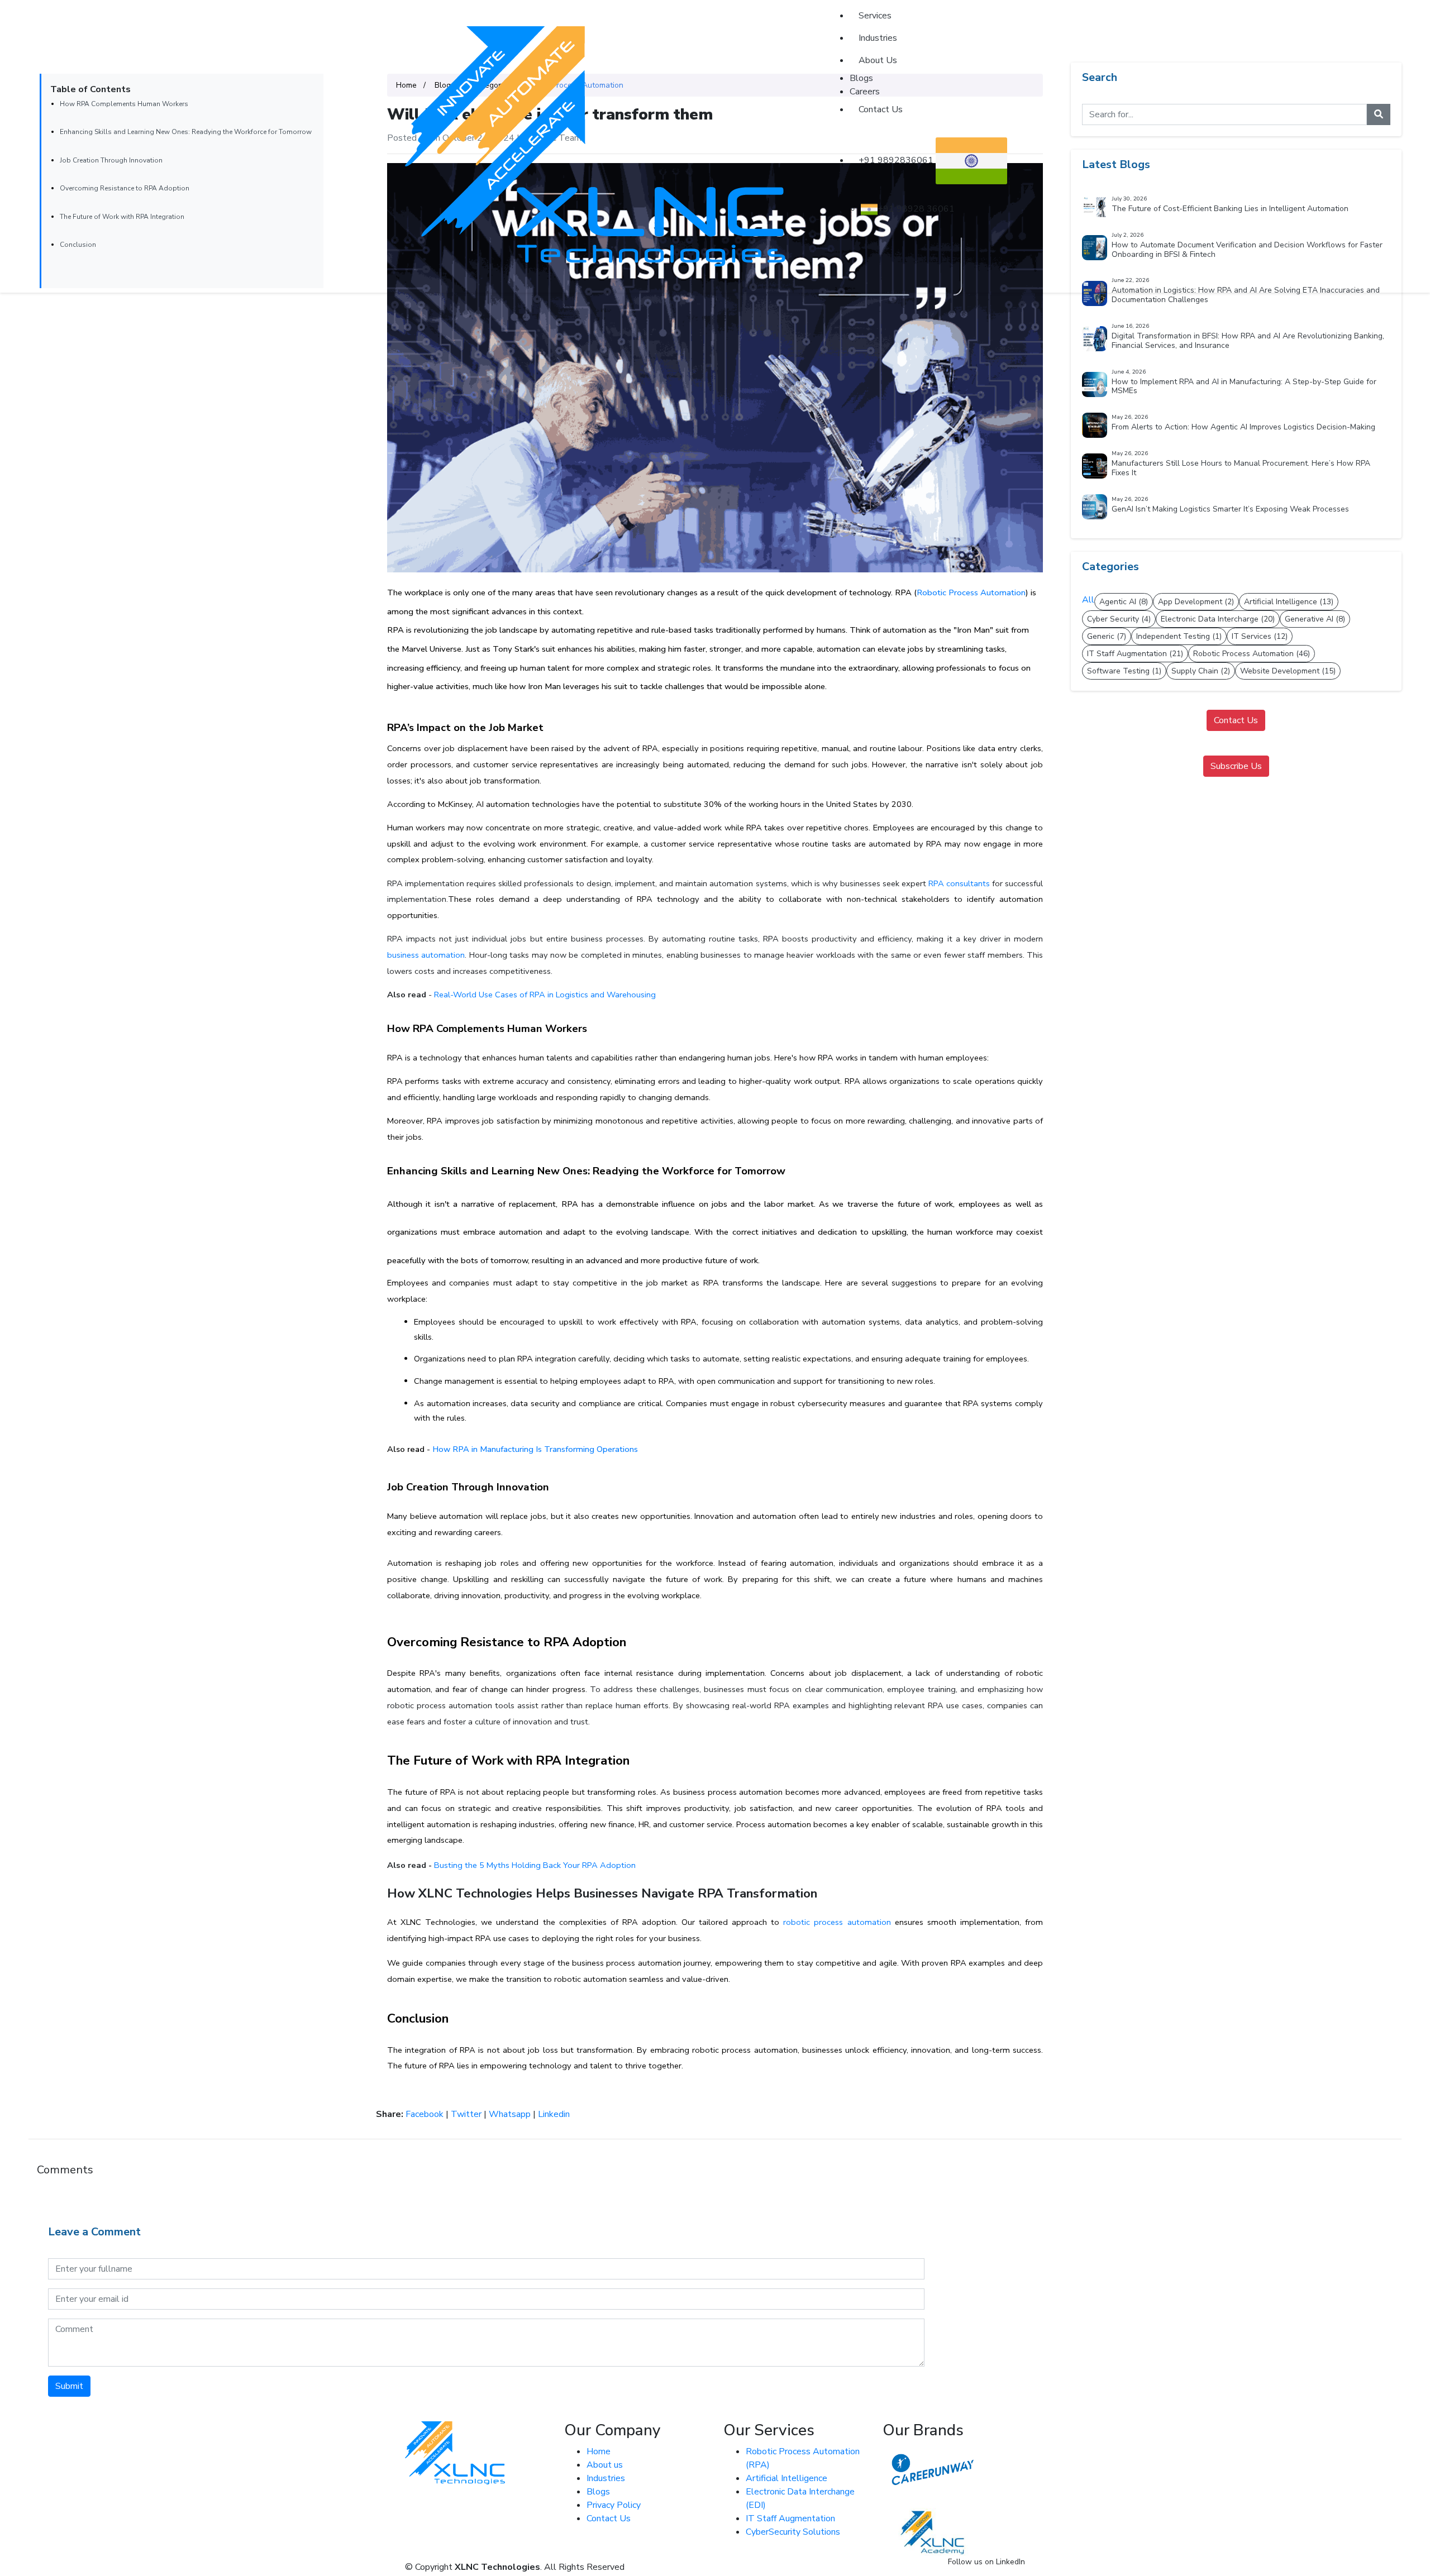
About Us (878, 60)
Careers (865, 92)
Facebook (425, 2114)
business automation (426, 955)
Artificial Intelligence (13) (1289, 602)
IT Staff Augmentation (790, 2518)
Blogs (861, 78)
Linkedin (554, 2114)
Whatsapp (510, 2114)
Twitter (466, 2114)
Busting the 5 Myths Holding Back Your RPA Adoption (534, 1865)
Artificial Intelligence (786, 2478)
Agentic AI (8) (1124, 602)
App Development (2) (1196, 602)
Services (875, 16)
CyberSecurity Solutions (793, 2532)
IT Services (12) (1260, 636)
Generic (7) (1107, 636)
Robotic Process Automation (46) (1252, 654)
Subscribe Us (1236, 766)
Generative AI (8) (1315, 619)
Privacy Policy (614, 2505)
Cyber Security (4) (1119, 619)
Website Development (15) (1288, 671)
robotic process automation (837, 1922)
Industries (878, 38)
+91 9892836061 (897, 160)
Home (599, 2451)
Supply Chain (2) (1201, 671)
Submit (69, 2386)
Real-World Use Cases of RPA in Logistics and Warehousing (545, 995)
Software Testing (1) (1124, 671)
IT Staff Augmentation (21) (1135, 654)
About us (605, 2465)
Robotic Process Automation (971, 592)
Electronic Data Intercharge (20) (1218, 619)
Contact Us (881, 109)
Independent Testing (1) (1179, 636)
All (1088, 600)
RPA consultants (959, 883)
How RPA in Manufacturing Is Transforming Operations (535, 1449)
